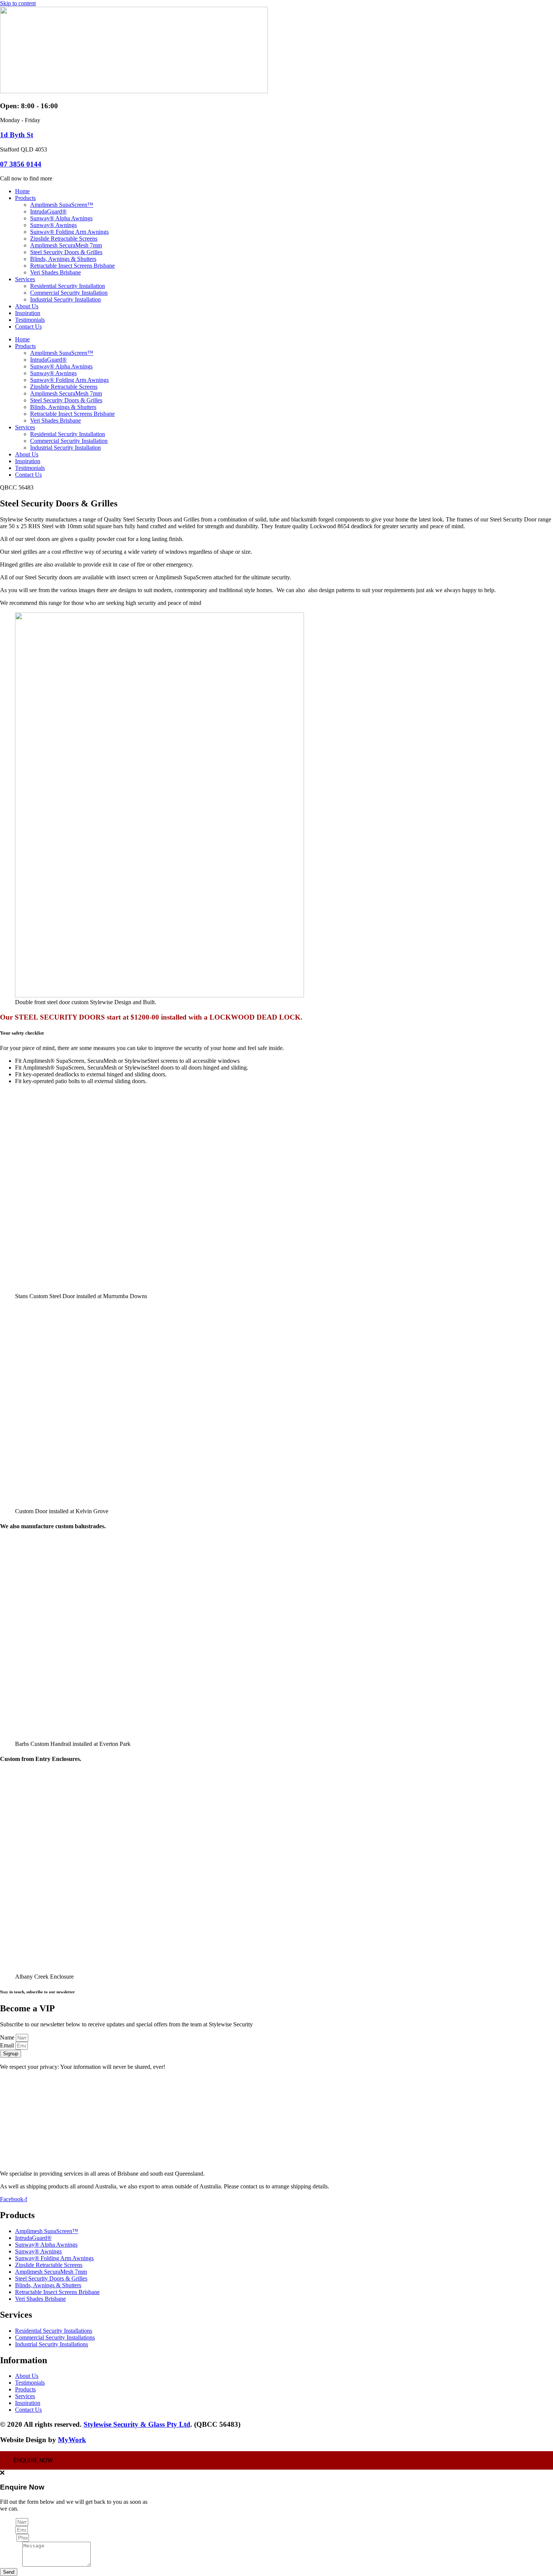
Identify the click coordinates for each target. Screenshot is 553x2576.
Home (22, 191)
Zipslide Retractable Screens (64, 239)
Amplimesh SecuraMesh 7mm (66, 245)
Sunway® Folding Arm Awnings (69, 232)
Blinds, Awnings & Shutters (63, 259)
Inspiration (28, 313)
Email (8, 2045)
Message (11, 2565)
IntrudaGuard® (48, 211)
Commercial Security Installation (69, 293)
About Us (27, 306)
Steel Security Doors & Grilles (66, 252)
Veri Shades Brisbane (55, 272)
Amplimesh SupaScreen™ (62, 205)
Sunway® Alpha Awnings (61, 218)
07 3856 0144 (21, 164)
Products (25, 198)
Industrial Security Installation (65, 299)
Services (25, 279)
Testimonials (30, 320)
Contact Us (28, 327)
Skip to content (18, 3)
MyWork (72, 2440)
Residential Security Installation (68, 286)
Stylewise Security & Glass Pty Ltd (137, 2424)
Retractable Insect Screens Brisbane (72, 266)
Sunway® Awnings (53, 225)
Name (8, 2037)
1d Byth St (17, 135)
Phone (8, 2537)
